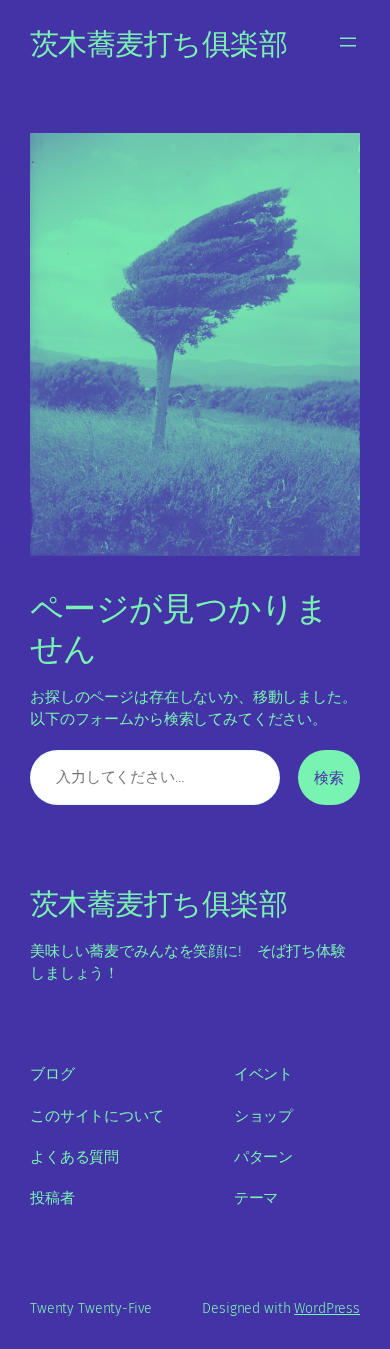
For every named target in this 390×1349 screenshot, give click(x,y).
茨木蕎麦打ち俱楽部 (158, 41)
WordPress (327, 1308)
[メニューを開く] (348, 42)
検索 (329, 777)
